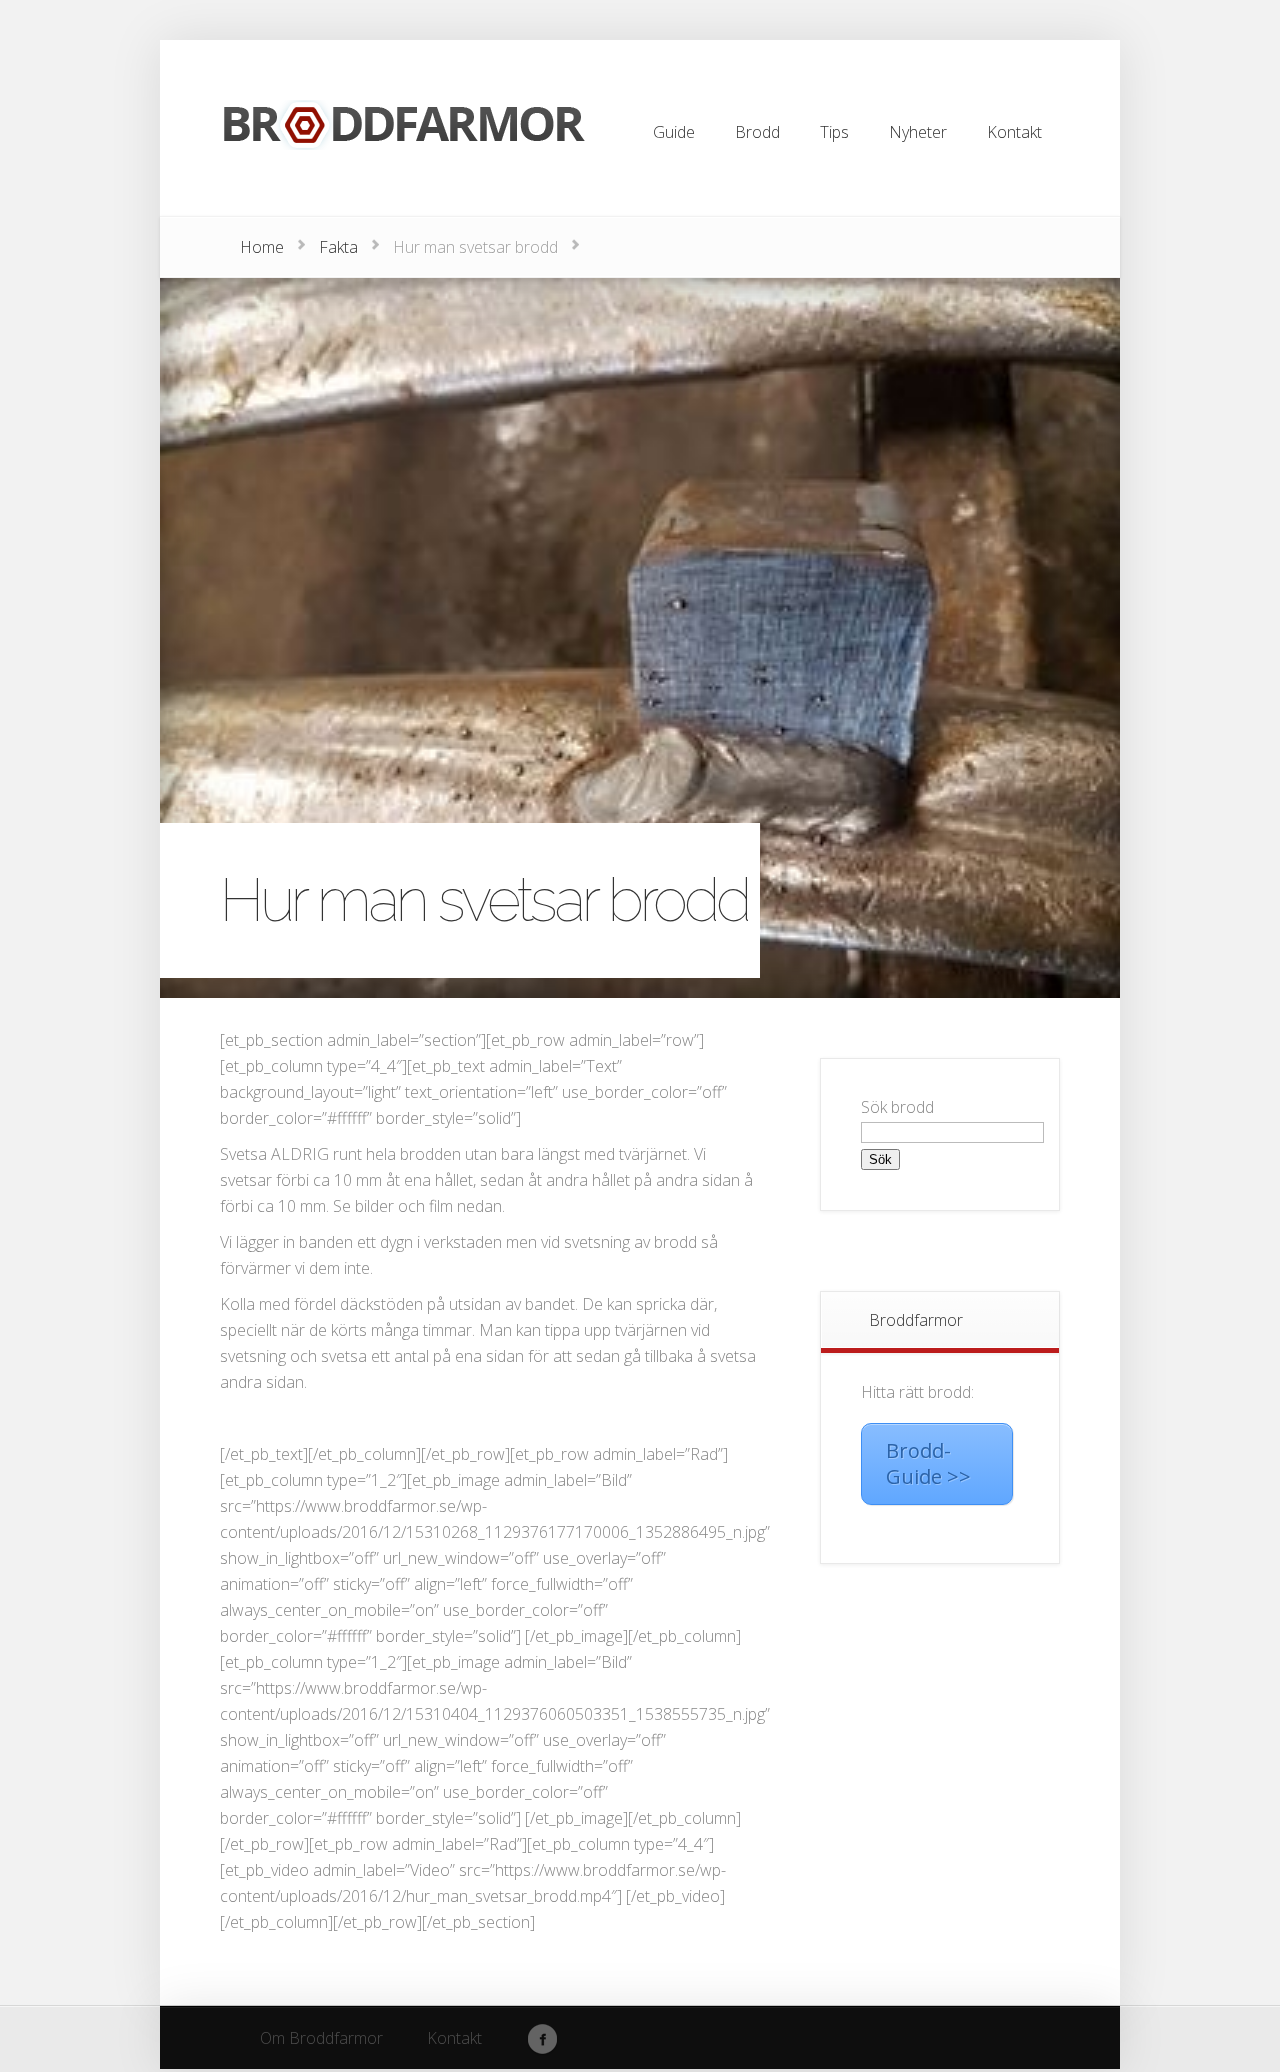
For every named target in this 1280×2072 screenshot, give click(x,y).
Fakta (338, 247)
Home (262, 247)
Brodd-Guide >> (928, 1463)
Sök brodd (897, 1107)
